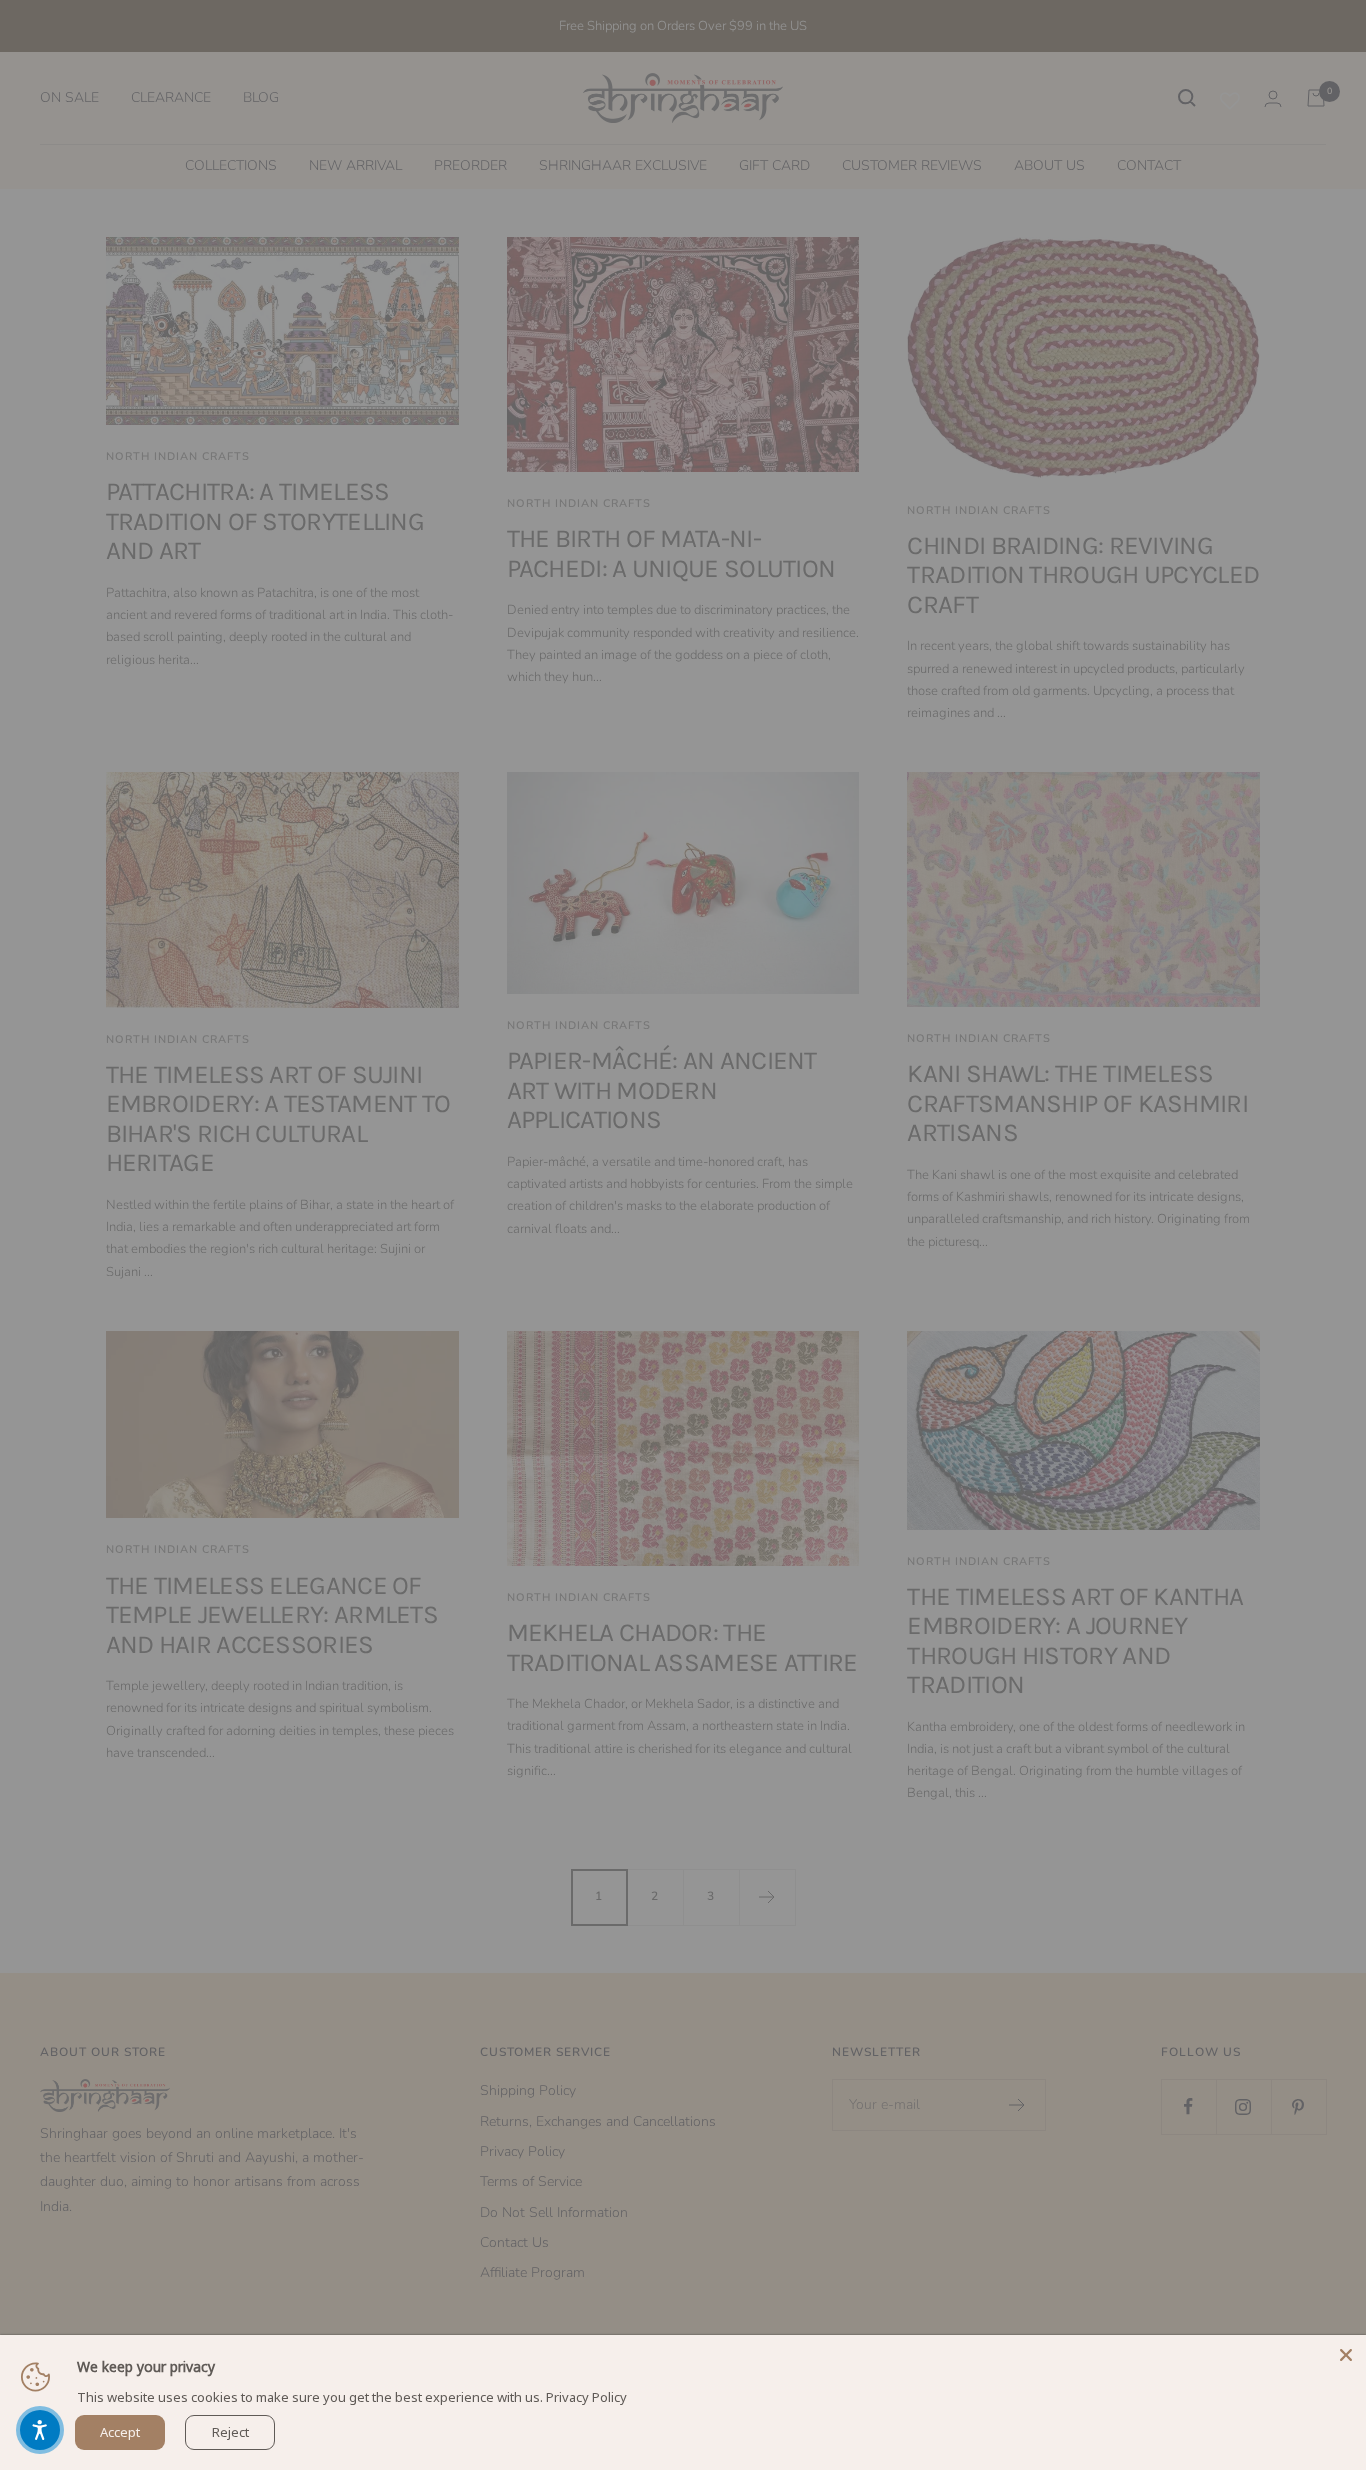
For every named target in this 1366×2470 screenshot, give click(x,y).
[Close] (1346, 2355)
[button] (40, 2430)
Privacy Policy (586, 2397)
